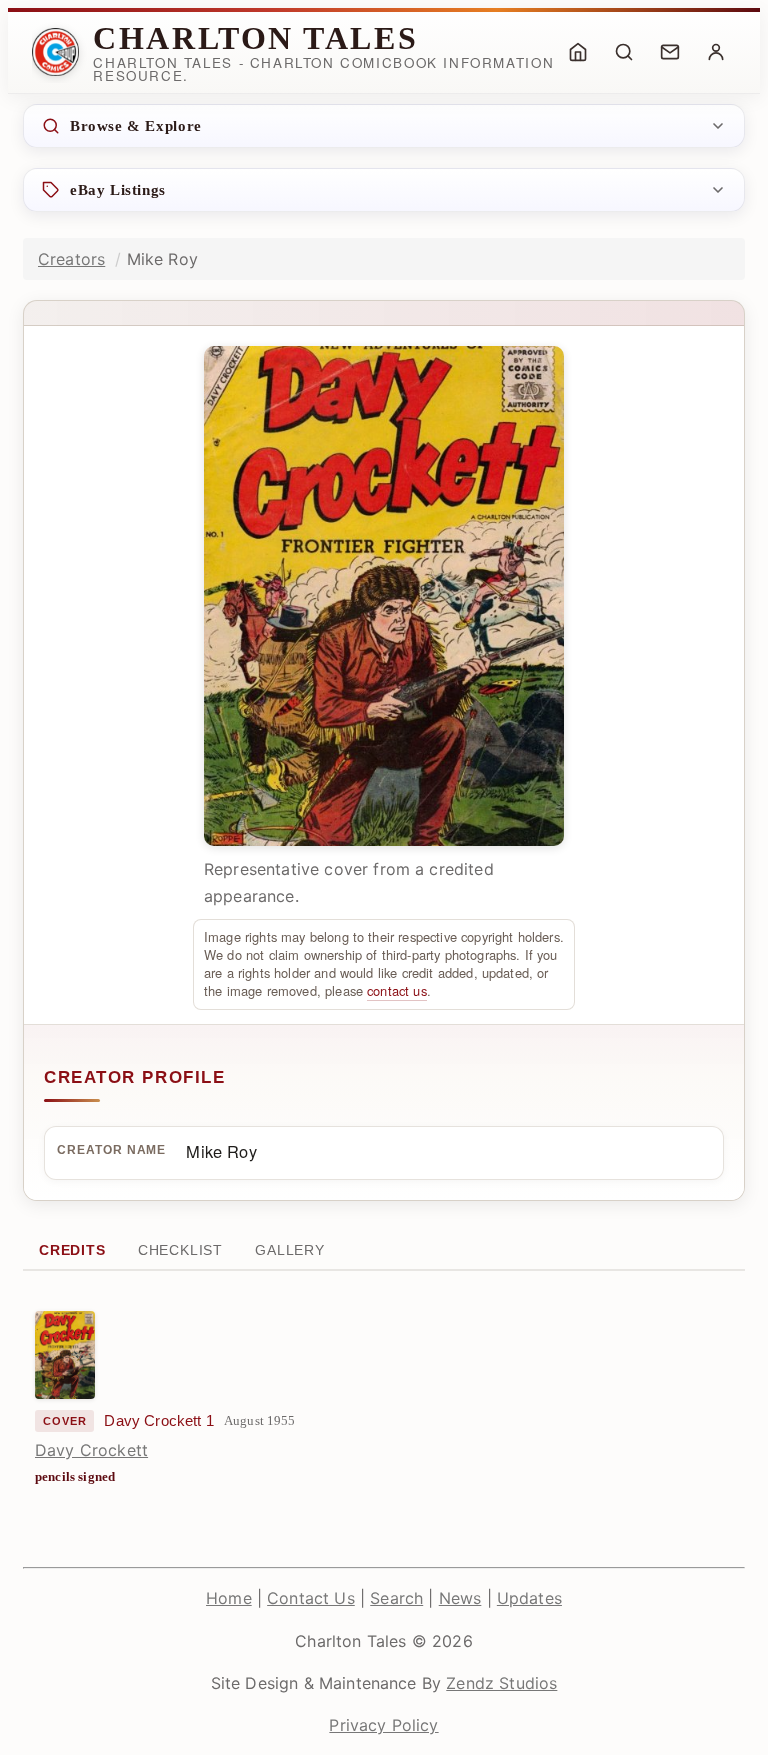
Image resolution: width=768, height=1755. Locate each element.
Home (229, 1598)
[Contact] (670, 52)
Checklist (180, 1250)
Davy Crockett (91, 1450)
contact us (397, 990)
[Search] (624, 52)
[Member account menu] (716, 52)
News (460, 1598)
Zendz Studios (501, 1683)
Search (396, 1598)
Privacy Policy (383, 1725)
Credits (72, 1250)
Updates (529, 1598)
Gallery (290, 1250)
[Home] (578, 52)
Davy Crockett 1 (158, 1421)
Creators (71, 259)
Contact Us (311, 1598)
